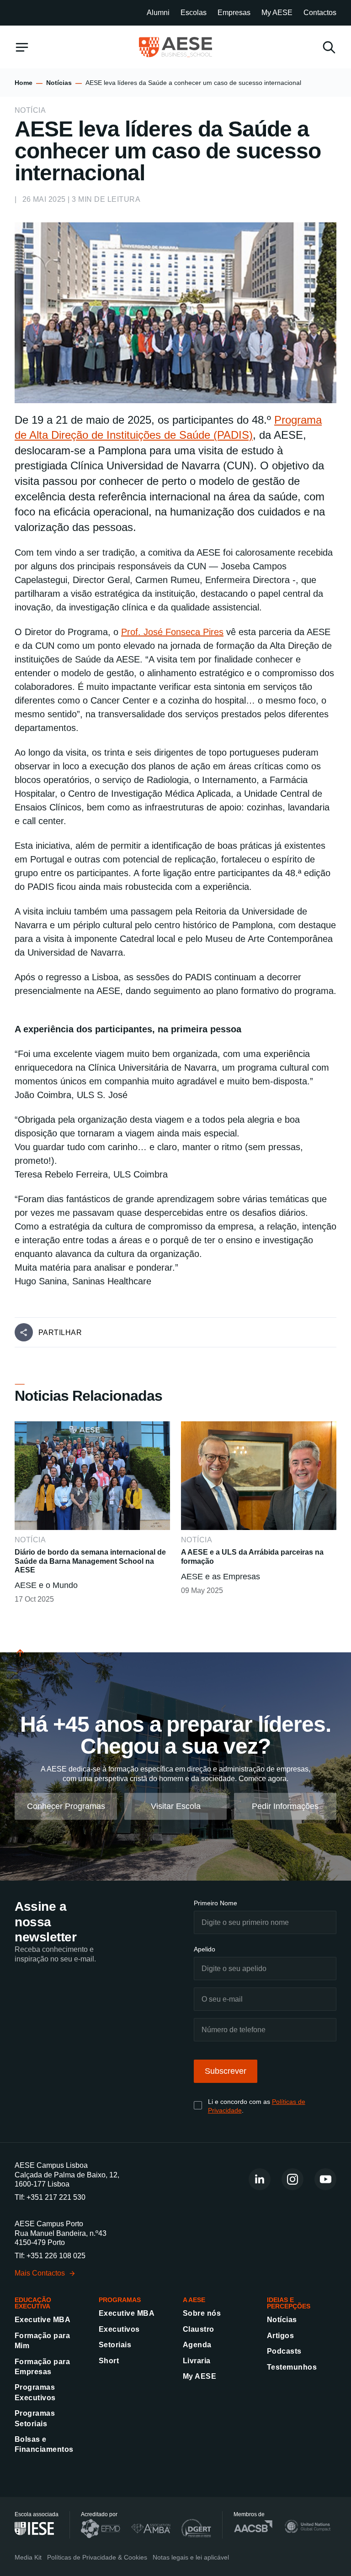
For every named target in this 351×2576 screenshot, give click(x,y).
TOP (22, 1664)
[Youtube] (325, 2179)
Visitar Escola (176, 1806)
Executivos (119, 2329)
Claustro (199, 2329)
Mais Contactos (40, 2273)
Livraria (197, 2361)
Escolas (194, 13)
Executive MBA (43, 2320)
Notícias (59, 83)
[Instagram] (292, 2179)
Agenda (197, 2345)
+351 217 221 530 (56, 2197)
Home (24, 83)
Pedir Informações (285, 1806)
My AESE (277, 13)
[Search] (329, 47)
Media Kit (28, 2557)
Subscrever (226, 2071)
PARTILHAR (60, 1333)
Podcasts (284, 2351)
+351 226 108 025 (56, 2256)
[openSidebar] (22, 47)
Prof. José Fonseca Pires (172, 632)
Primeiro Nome (215, 1903)
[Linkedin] (260, 2179)
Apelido (205, 1949)
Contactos (320, 13)
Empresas (234, 13)
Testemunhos (292, 2367)
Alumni (158, 13)
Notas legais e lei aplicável (191, 2557)
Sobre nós (202, 2313)
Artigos (280, 2336)
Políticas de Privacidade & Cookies (97, 2557)
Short (109, 2361)
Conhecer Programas (66, 1806)
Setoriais (115, 2345)
